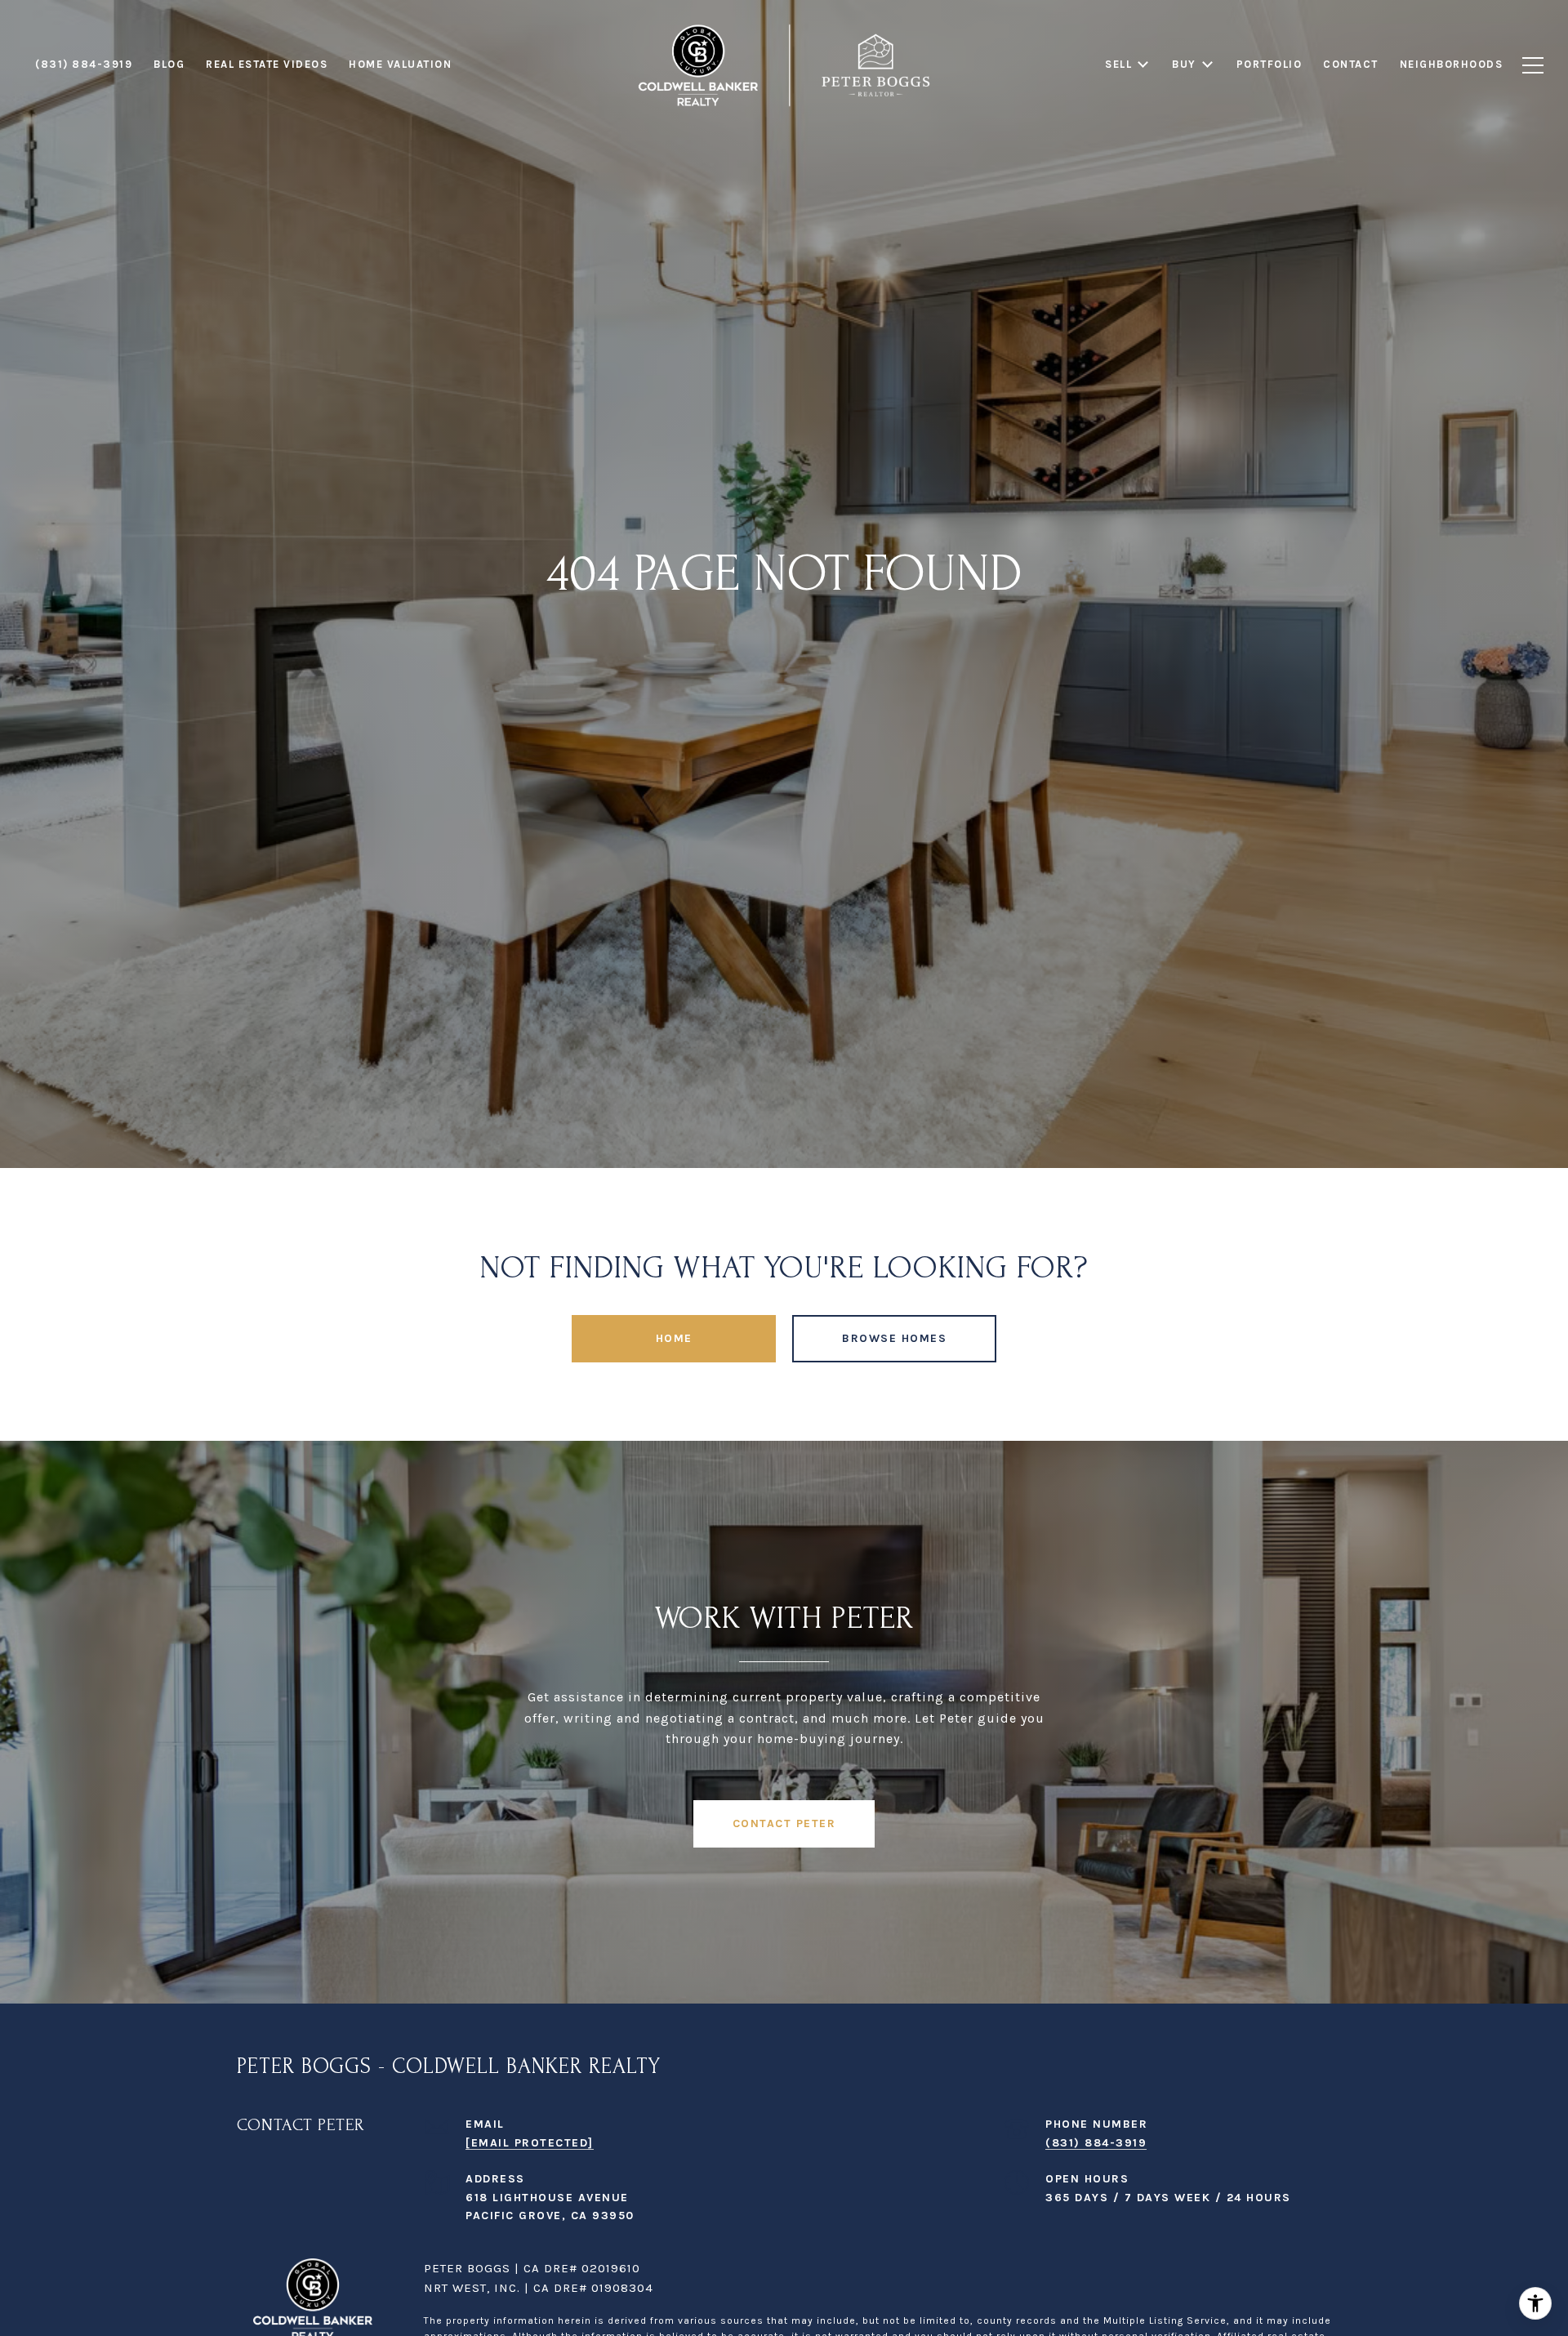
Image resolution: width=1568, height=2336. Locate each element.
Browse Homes (894, 1338)
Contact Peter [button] (784, 1823)
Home (674, 1338)
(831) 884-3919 (1096, 2143)
